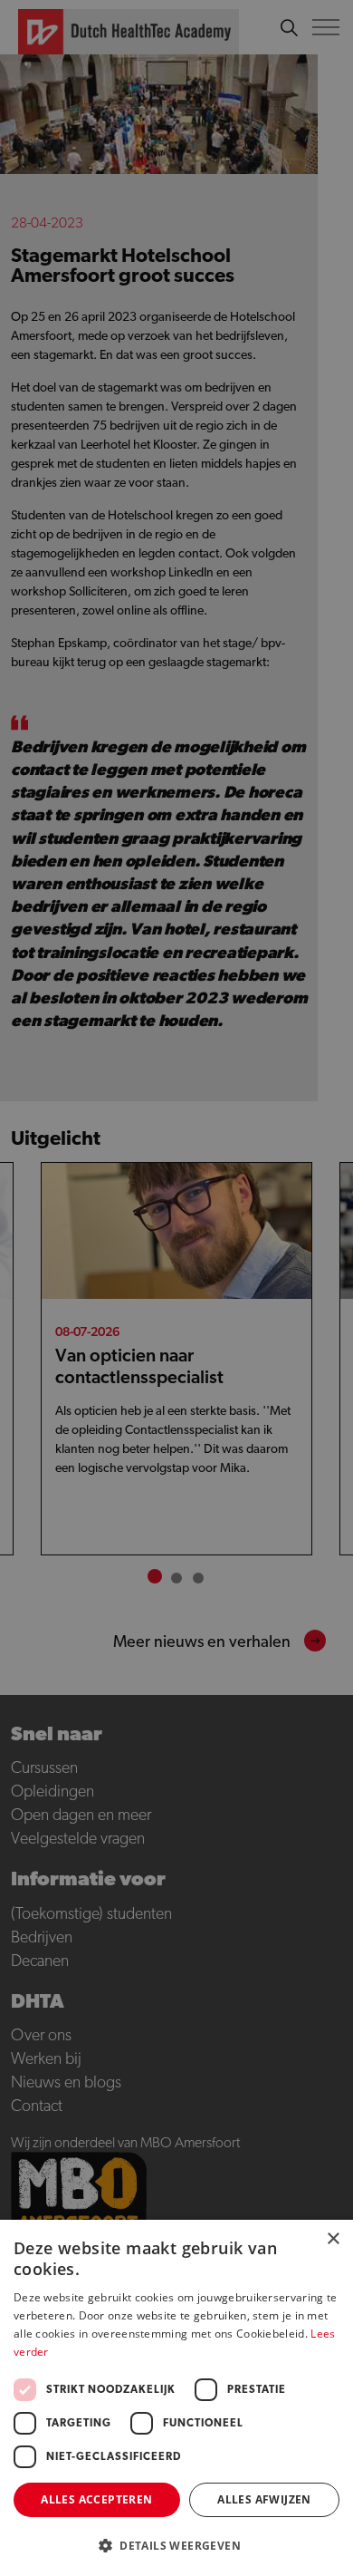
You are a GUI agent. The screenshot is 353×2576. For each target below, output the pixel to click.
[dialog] (176, 1288)
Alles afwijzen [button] (264, 2499)
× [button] (333, 2239)
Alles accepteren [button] (96, 2499)
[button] (176, 2546)
